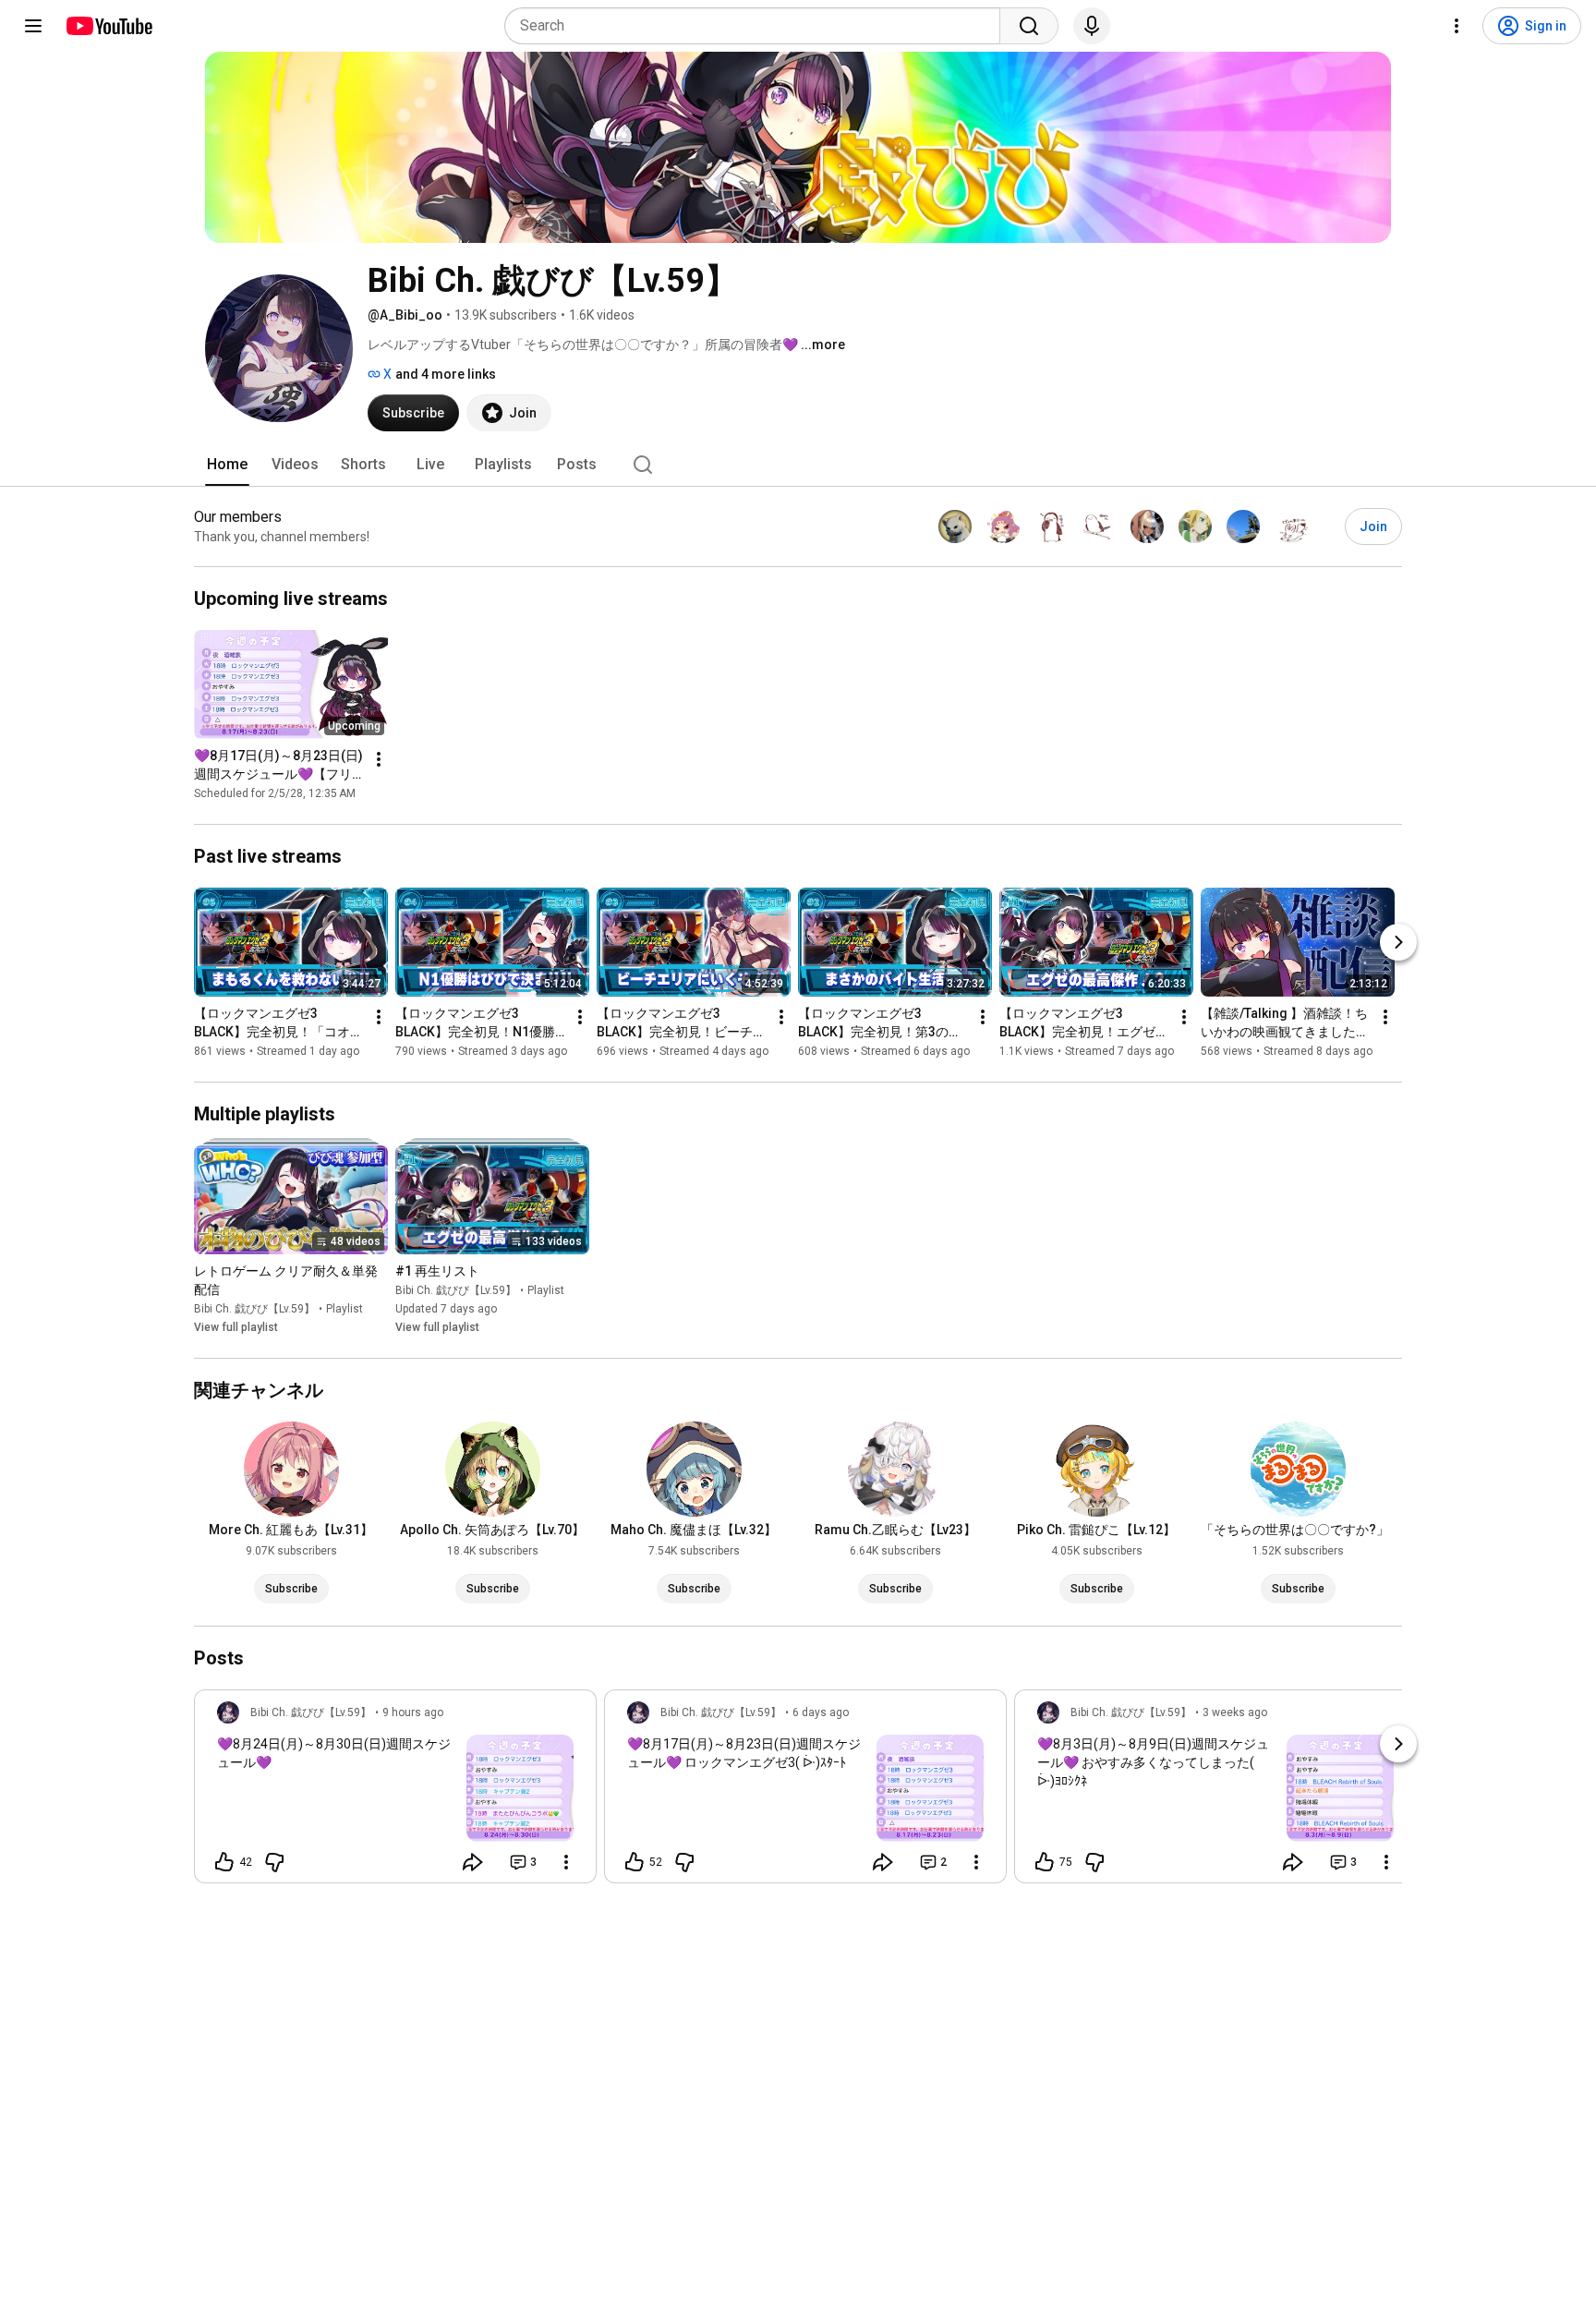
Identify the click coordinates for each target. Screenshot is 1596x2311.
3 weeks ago (1235, 1712)
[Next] (1398, 942)
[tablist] (798, 465)
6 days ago (821, 1712)
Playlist (345, 1309)
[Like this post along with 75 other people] (1045, 1862)
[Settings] (1457, 26)
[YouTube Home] (109, 26)
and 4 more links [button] (446, 374)
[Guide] (33, 26)
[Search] (1029, 26)
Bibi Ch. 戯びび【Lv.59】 (254, 1309)
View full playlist (236, 1327)
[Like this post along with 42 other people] (224, 1862)
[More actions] (379, 759)
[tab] (227, 465)
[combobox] (758, 26)
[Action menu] (566, 1862)
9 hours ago (413, 1712)
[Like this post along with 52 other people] (635, 1862)
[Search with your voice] (1092, 26)
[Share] (473, 1862)
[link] (395, 1792)
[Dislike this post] (274, 1862)
